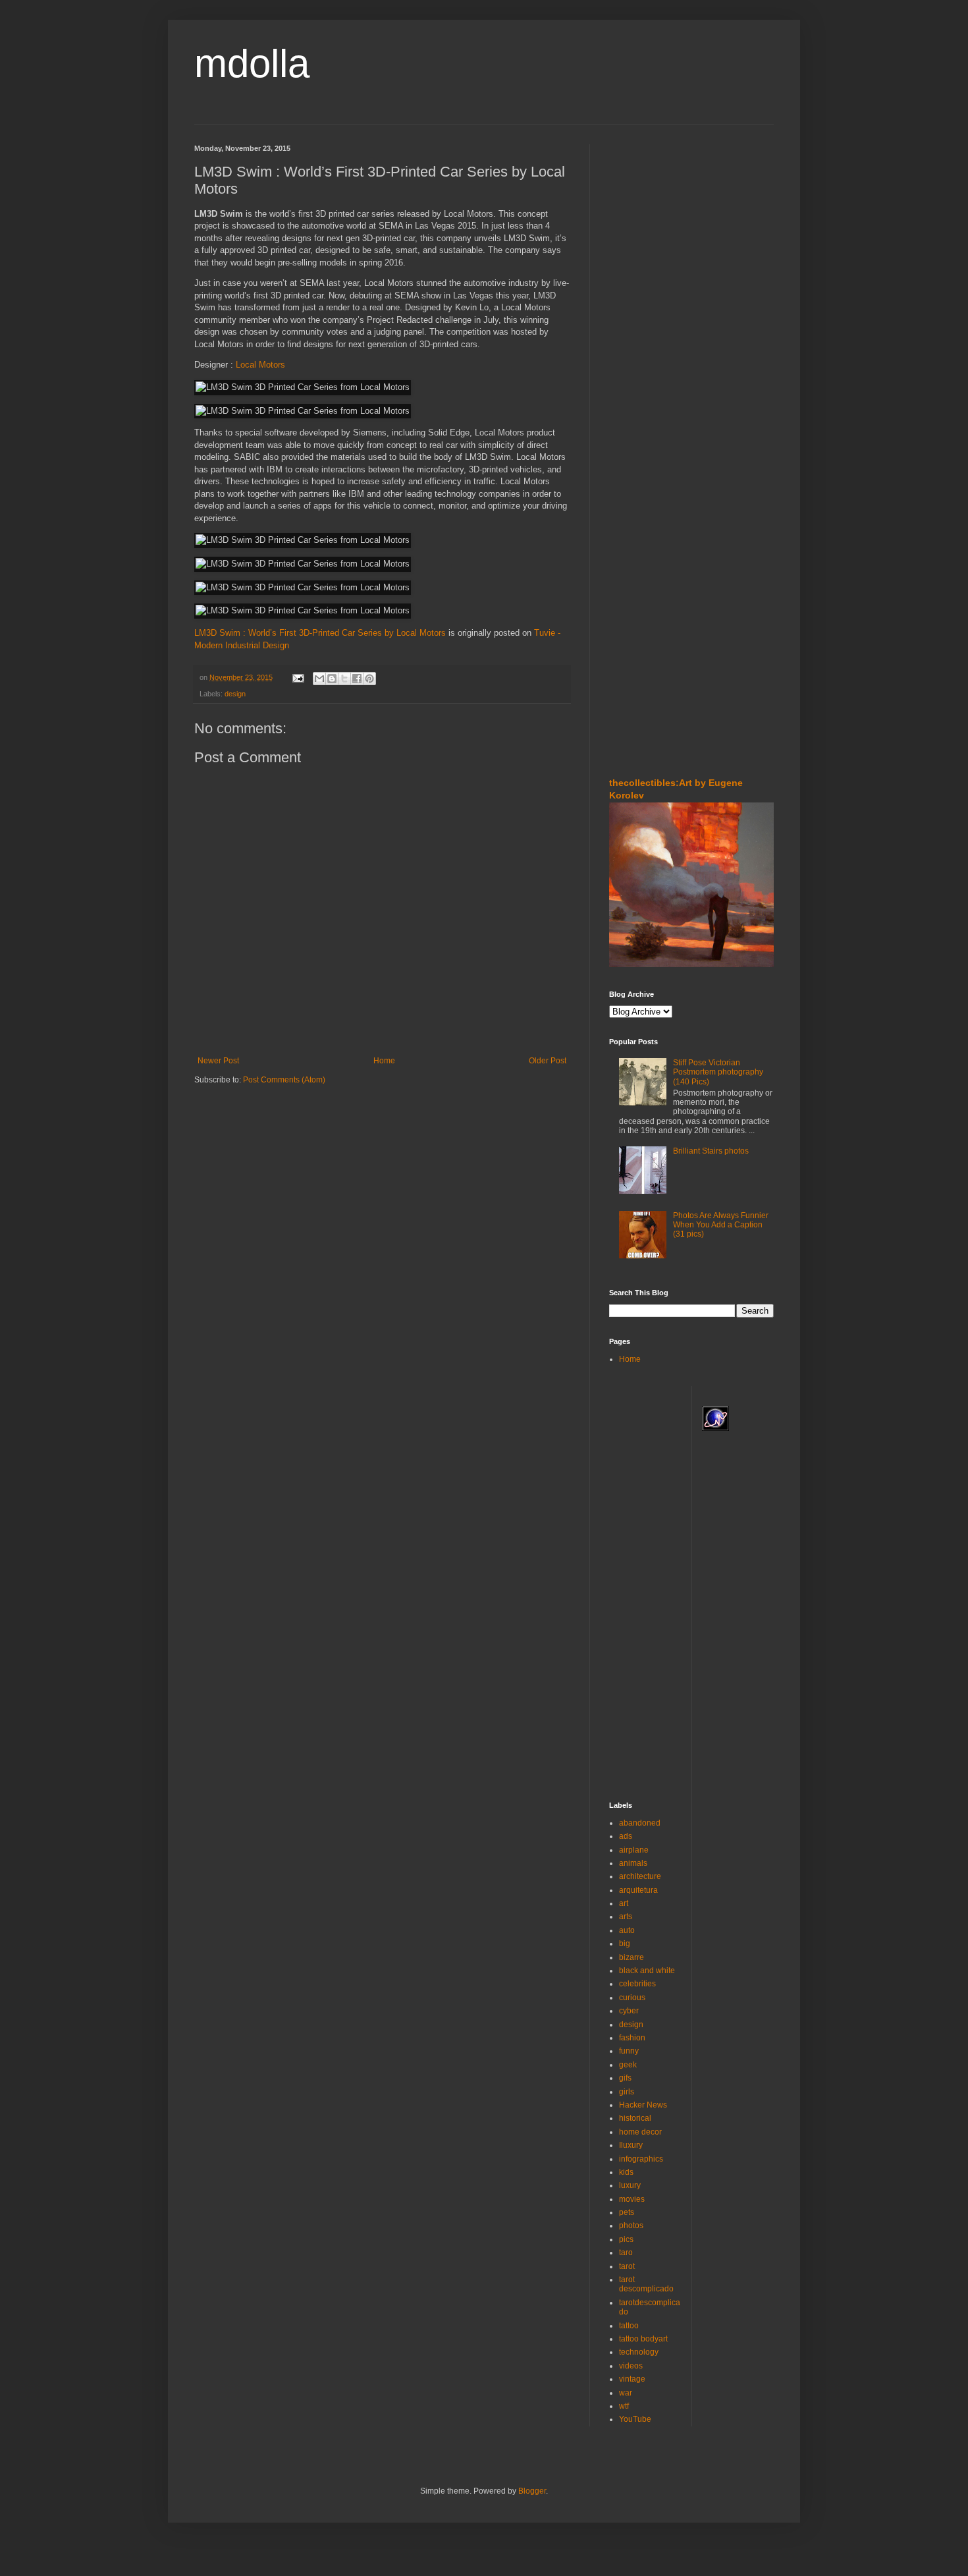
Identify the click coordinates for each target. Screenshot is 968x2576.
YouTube (635, 2419)
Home (384, 1061)
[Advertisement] (649, 223)
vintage (632, 2379)
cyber (629, 2011)
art (624, 1903)
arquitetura (638, 1890)
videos (631, 2366)
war (626, 2393)
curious (632, 1998)
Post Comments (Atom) (284, 1080)
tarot (627, 2266)
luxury (630, 2185)
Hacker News (643, 2105)
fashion (632, 2038)
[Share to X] (344, 679)
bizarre (632, 1957)
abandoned (640, 1823)
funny (629, 2051)
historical (635, 2118)
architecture (640, 1876)
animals (633, 1863)
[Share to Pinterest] (369, 679)
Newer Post (218, 1061)
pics (626, 2239)
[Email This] (319, 679)
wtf (624, 2406)
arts (626, 1917)
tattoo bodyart (643, 2339)
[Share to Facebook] (357, 679)
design (235, 694)
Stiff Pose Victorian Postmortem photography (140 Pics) (718, 1072)
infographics (641, 2159)
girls (627, 2092)
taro (626, 2253)
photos (631, 2226)
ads (626, 1836)
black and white (647, 1971)
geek (628, 2065)
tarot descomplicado (646, 2284)
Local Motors (260, 365)
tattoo (629, 2326)
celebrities (637, 1984)
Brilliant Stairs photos (711, 1151)
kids (626, 2172)
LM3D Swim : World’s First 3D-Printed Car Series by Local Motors (320, 633)
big (625, 1944)
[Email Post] (298, 677)
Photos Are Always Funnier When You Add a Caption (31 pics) (721, 1225)
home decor (640, 2132)
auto (627, 1930)
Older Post (548, 1061)
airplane (634, 1850)
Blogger (532, 2491)
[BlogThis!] (332, 679)
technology (639, 2352)
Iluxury (631, 2145)
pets (627, 2212)
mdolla (252, 64)
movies (632, 2199)
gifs (625, 2078)
